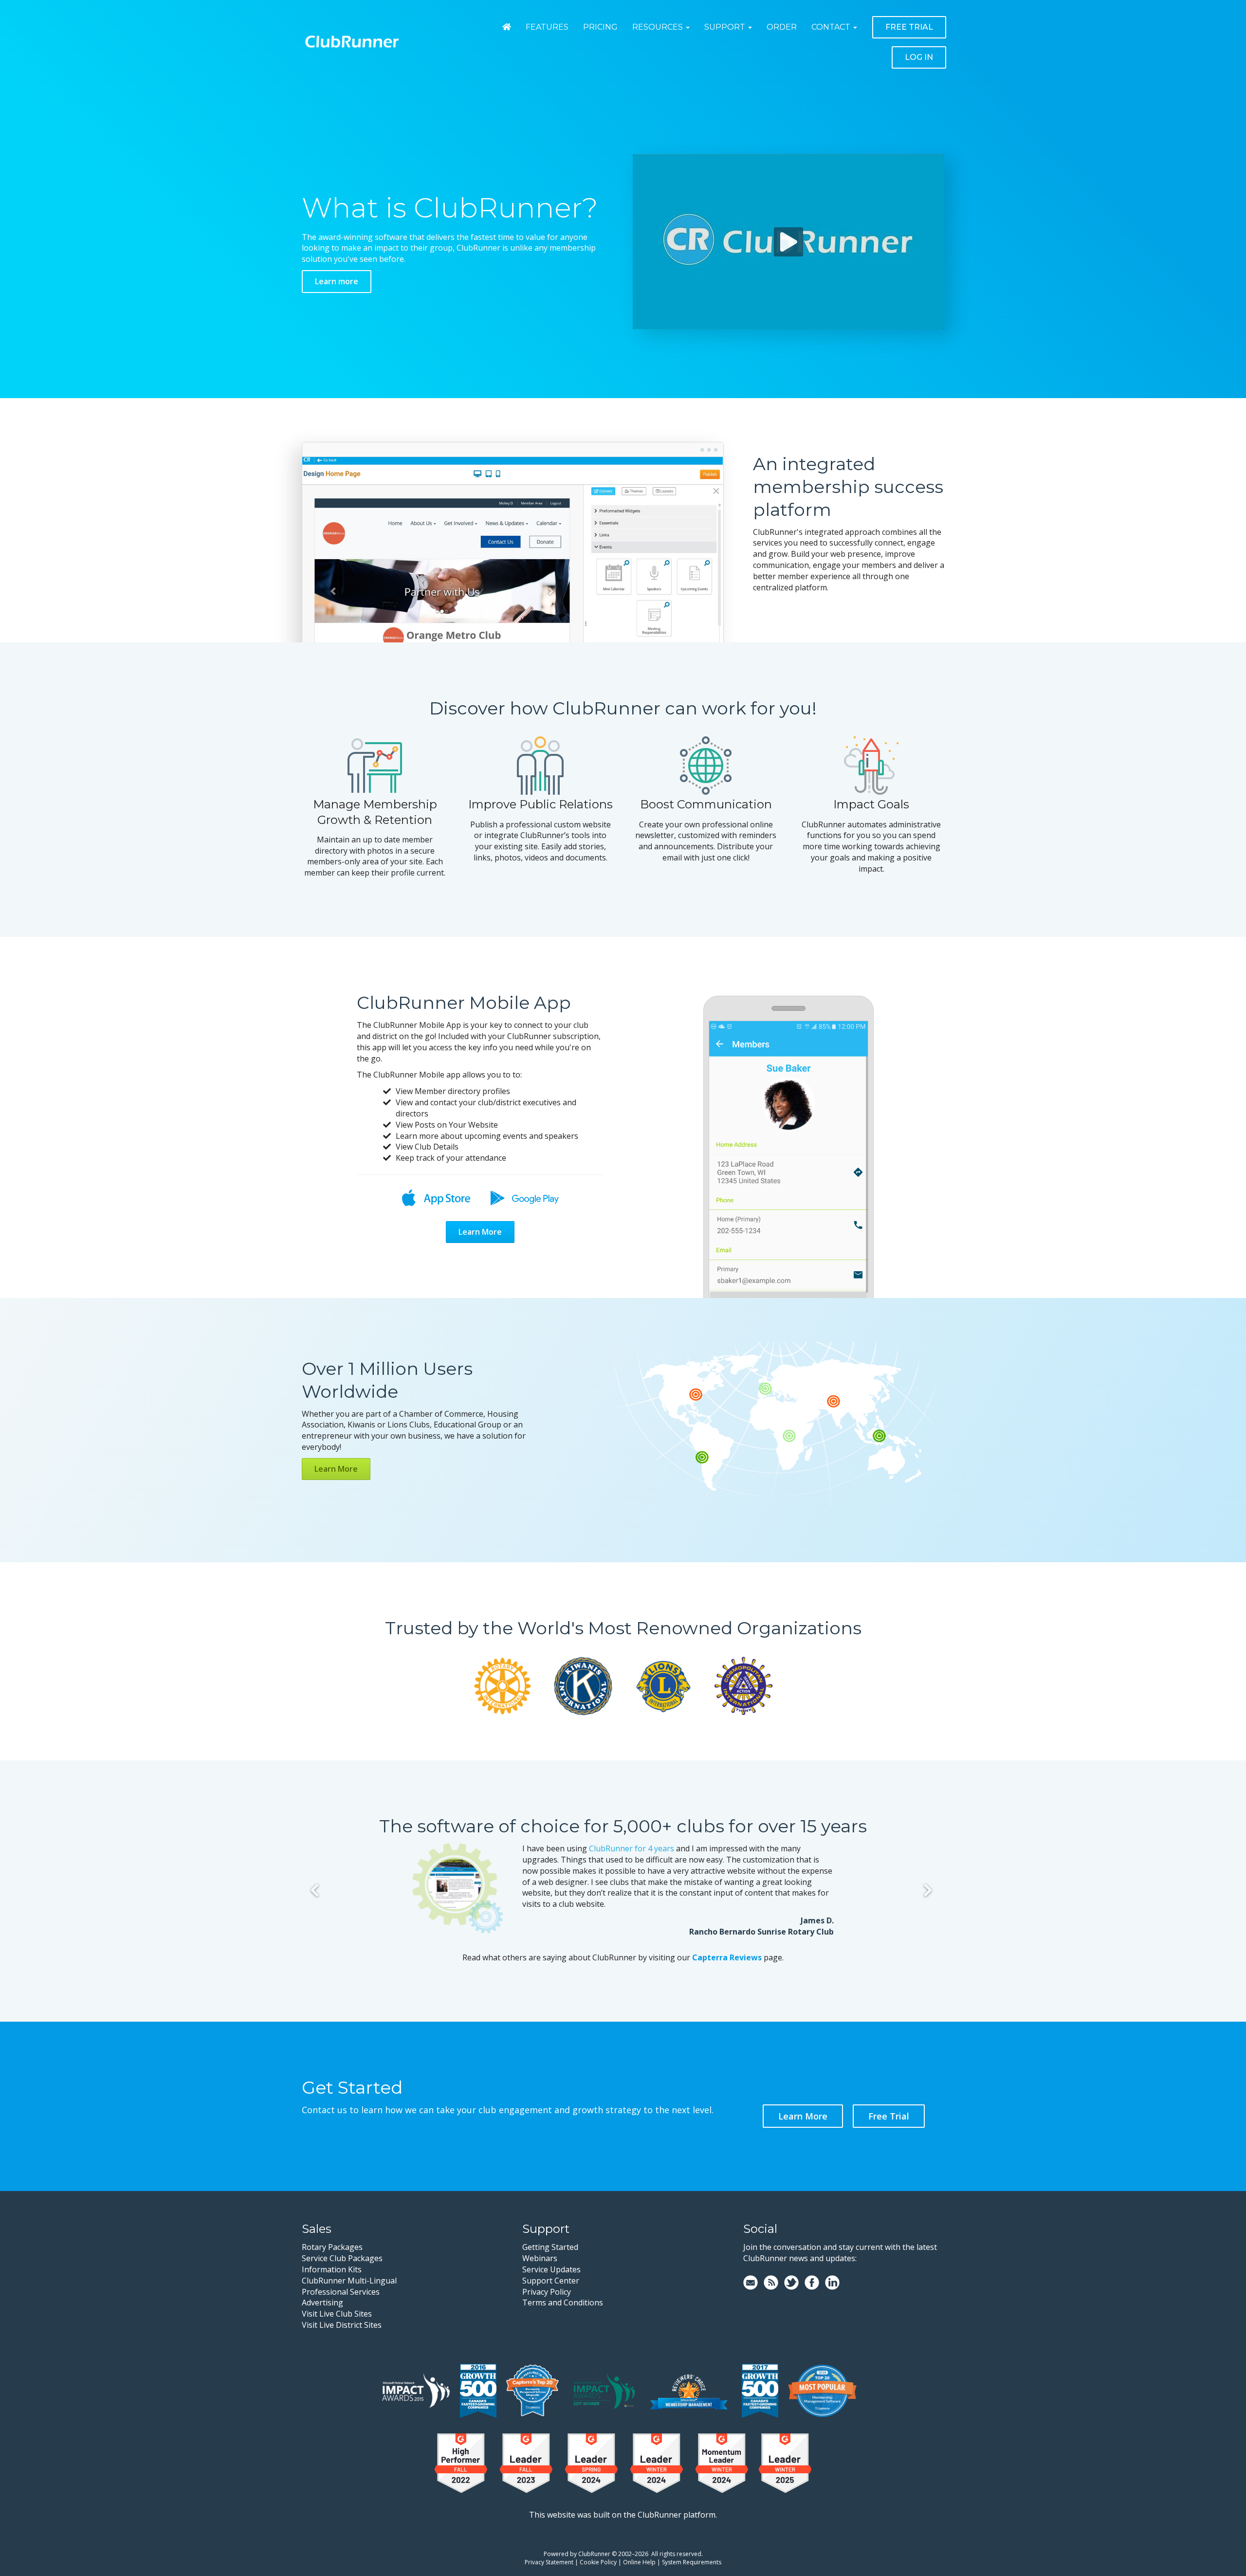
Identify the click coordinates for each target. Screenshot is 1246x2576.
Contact (831, 27)
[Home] (507, 27)
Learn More (480, 1232)
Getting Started (550, 2247)
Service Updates (551, 2269)
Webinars (540, 2258)
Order (782, 27)
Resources (658, 27)
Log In (919, 57)
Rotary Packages (332, 2247)
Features (547, 27)
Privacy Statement (549, 2562)
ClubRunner (594, 2554)
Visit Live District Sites (342, 2325)
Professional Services (341, 2292)
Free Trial (909, 27)
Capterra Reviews (727, 1957)
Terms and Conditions (563, 2302)
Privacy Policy (547, 2292)
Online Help (639, 2562)
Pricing (600, 27)
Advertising (322, 2302)
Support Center (551, 2281)
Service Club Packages (342, 2258)
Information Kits (332, 2269)
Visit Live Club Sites (337, 2314)
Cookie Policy (598, 2562)
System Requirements (692, 2562)
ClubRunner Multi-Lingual (349, 2281)
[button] (788, 1166)
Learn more (337, 281)
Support (725, 27)
